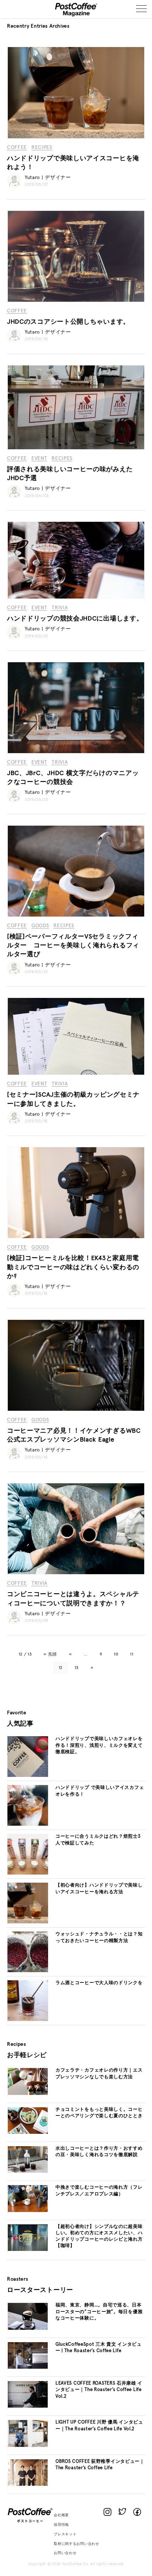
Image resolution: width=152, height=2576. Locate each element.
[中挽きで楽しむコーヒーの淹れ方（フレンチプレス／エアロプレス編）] (28, 2211)
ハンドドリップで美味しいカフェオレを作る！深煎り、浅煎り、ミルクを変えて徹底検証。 (99, 1745)
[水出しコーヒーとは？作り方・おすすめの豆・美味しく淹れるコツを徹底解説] (28, 2172)
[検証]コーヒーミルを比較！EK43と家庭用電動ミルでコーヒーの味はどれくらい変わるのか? (73, 1267)
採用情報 (61, 2525)
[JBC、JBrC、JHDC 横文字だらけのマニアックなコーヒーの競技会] (76, 752)
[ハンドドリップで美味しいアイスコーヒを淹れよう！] (76, 137)
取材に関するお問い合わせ (76, 2544)
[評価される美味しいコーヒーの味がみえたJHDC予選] (76, 448)
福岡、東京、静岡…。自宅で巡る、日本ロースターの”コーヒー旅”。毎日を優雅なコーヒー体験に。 (99, 2312)
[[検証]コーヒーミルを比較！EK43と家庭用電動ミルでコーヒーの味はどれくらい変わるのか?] (76, 1237)
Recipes (42, 148)
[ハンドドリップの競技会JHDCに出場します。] (76, 597)
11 (132, 1654)
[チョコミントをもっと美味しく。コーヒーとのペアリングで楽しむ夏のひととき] (28, 2133)
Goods (40, 926)
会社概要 (61, 2515)
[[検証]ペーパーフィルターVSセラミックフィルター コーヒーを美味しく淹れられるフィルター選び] (76, 916)
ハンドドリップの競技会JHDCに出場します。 (75, 619)
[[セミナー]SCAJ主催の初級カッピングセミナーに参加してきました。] (76, 1074)
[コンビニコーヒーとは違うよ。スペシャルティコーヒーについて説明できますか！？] (76, 1573)
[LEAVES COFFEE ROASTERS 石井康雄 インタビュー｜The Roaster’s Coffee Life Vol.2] (28, 2407)
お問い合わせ (65, 2553)
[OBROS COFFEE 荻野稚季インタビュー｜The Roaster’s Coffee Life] (28, 2485)
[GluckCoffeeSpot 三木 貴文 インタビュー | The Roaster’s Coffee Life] (28, 2368)
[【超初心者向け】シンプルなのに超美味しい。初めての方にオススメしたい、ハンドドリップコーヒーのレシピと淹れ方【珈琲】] (28, 2250)
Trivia (60, 608)
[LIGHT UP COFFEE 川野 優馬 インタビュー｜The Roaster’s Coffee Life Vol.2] (28, 2446)
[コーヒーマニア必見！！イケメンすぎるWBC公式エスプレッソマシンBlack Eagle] (76, 1410)
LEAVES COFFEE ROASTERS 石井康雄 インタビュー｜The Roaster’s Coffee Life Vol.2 (99, 2390)
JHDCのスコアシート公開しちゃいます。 (68, 322)
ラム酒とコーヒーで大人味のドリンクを (99, 1983)
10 (116, 1654)
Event (39, 458)
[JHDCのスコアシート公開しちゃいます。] (76, 301)
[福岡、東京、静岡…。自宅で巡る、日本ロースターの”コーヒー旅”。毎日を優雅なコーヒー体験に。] (28, 2329)
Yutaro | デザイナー (48, 178)
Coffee (17, 148)
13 (77, 1668)
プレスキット (65, 2534)
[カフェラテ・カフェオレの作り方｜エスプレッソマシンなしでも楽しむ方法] (28, 2094)
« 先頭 (50, 1654)
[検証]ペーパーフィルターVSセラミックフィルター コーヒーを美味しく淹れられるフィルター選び (73, 946)
